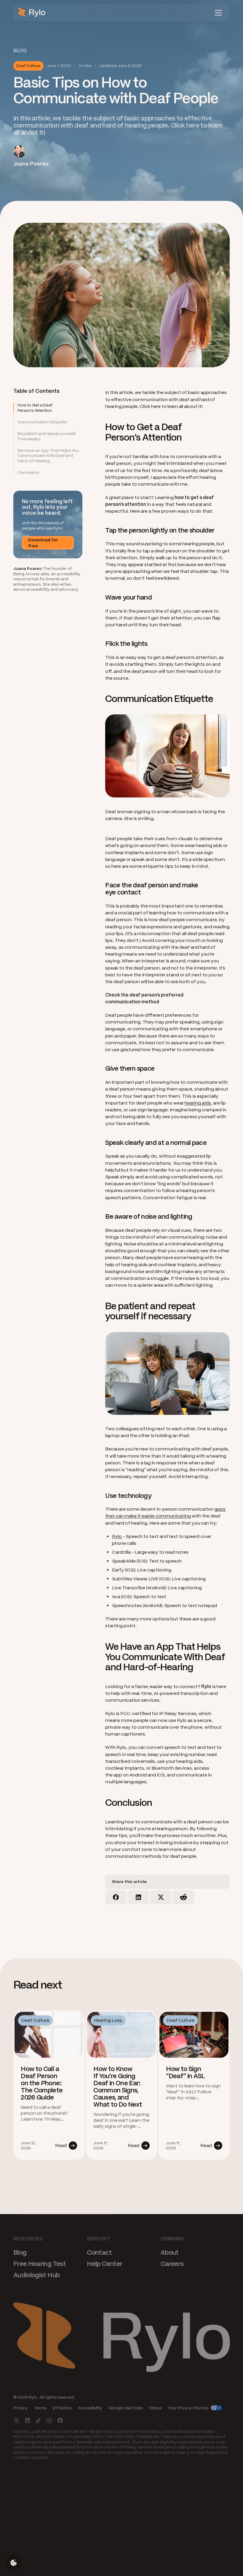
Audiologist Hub (36, 2275)
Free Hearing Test (40, 2263)
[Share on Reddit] (183, 1897)
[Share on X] (161, 1897)
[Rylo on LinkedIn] (27, 2420)
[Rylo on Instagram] (49, 2420)
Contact (99, 2252)
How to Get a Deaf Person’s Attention (35, 408)
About (170, 2252)
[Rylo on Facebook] (60, 2420)
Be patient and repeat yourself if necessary (47, 436)
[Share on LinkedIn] (138, 1897)
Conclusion (28, 472)
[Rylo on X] (17, 2420)
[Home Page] (32, 13)
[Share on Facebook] (116, 1897)
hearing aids (198, 1103)
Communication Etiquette (42, 422)
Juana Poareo (28, 569)
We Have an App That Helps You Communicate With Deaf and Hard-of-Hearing (48, 456)
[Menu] (218, 13)
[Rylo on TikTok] (38, 2420)
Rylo (117, 1536)
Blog (20, 2252)
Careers (172, 2263)
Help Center (104, 2263)
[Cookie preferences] (14, 2563)
